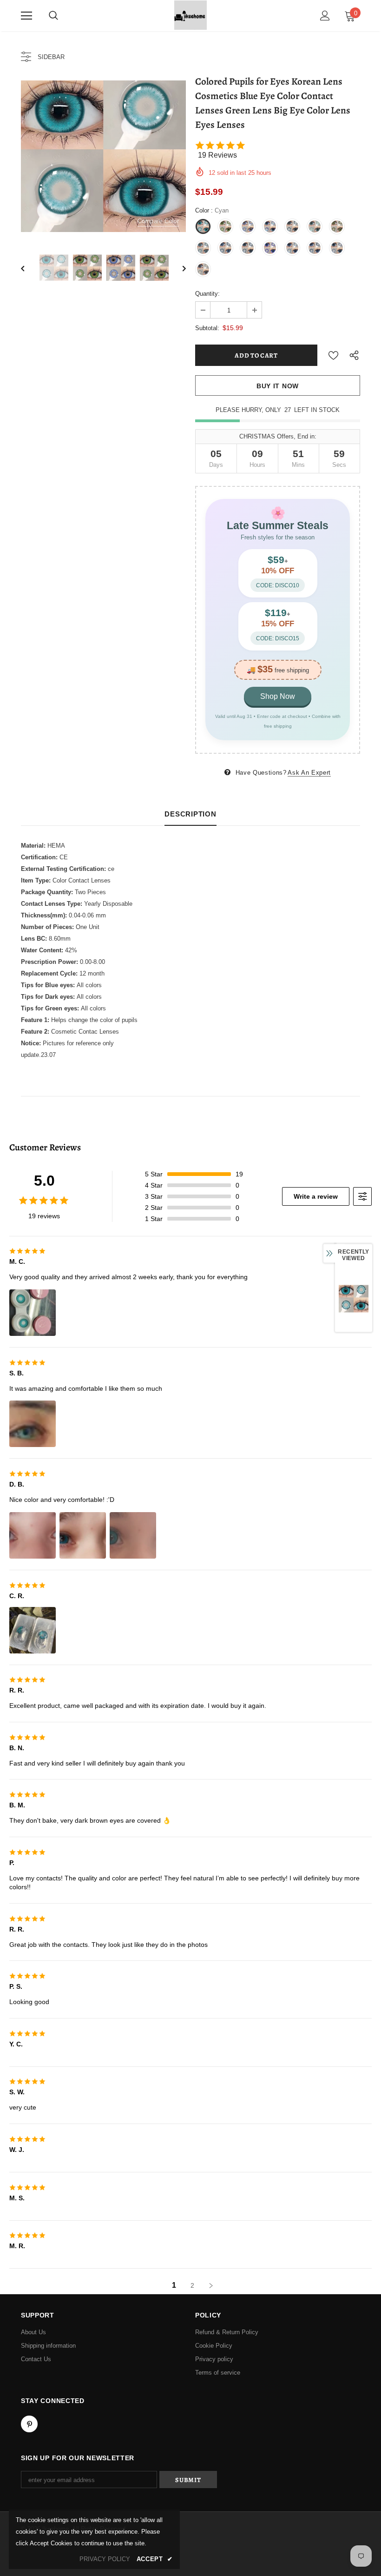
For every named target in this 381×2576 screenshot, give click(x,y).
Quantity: (207, 294)
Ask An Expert (309, 773)
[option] (103, 156)
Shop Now (278, 696)
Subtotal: (207, 328)
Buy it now (278, 386)
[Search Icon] (53, 16)
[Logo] (190, 15)
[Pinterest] (29, 2424)
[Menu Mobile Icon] (26, 16)
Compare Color (158, 221)
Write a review (316, 1196)
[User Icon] (325, 16)
